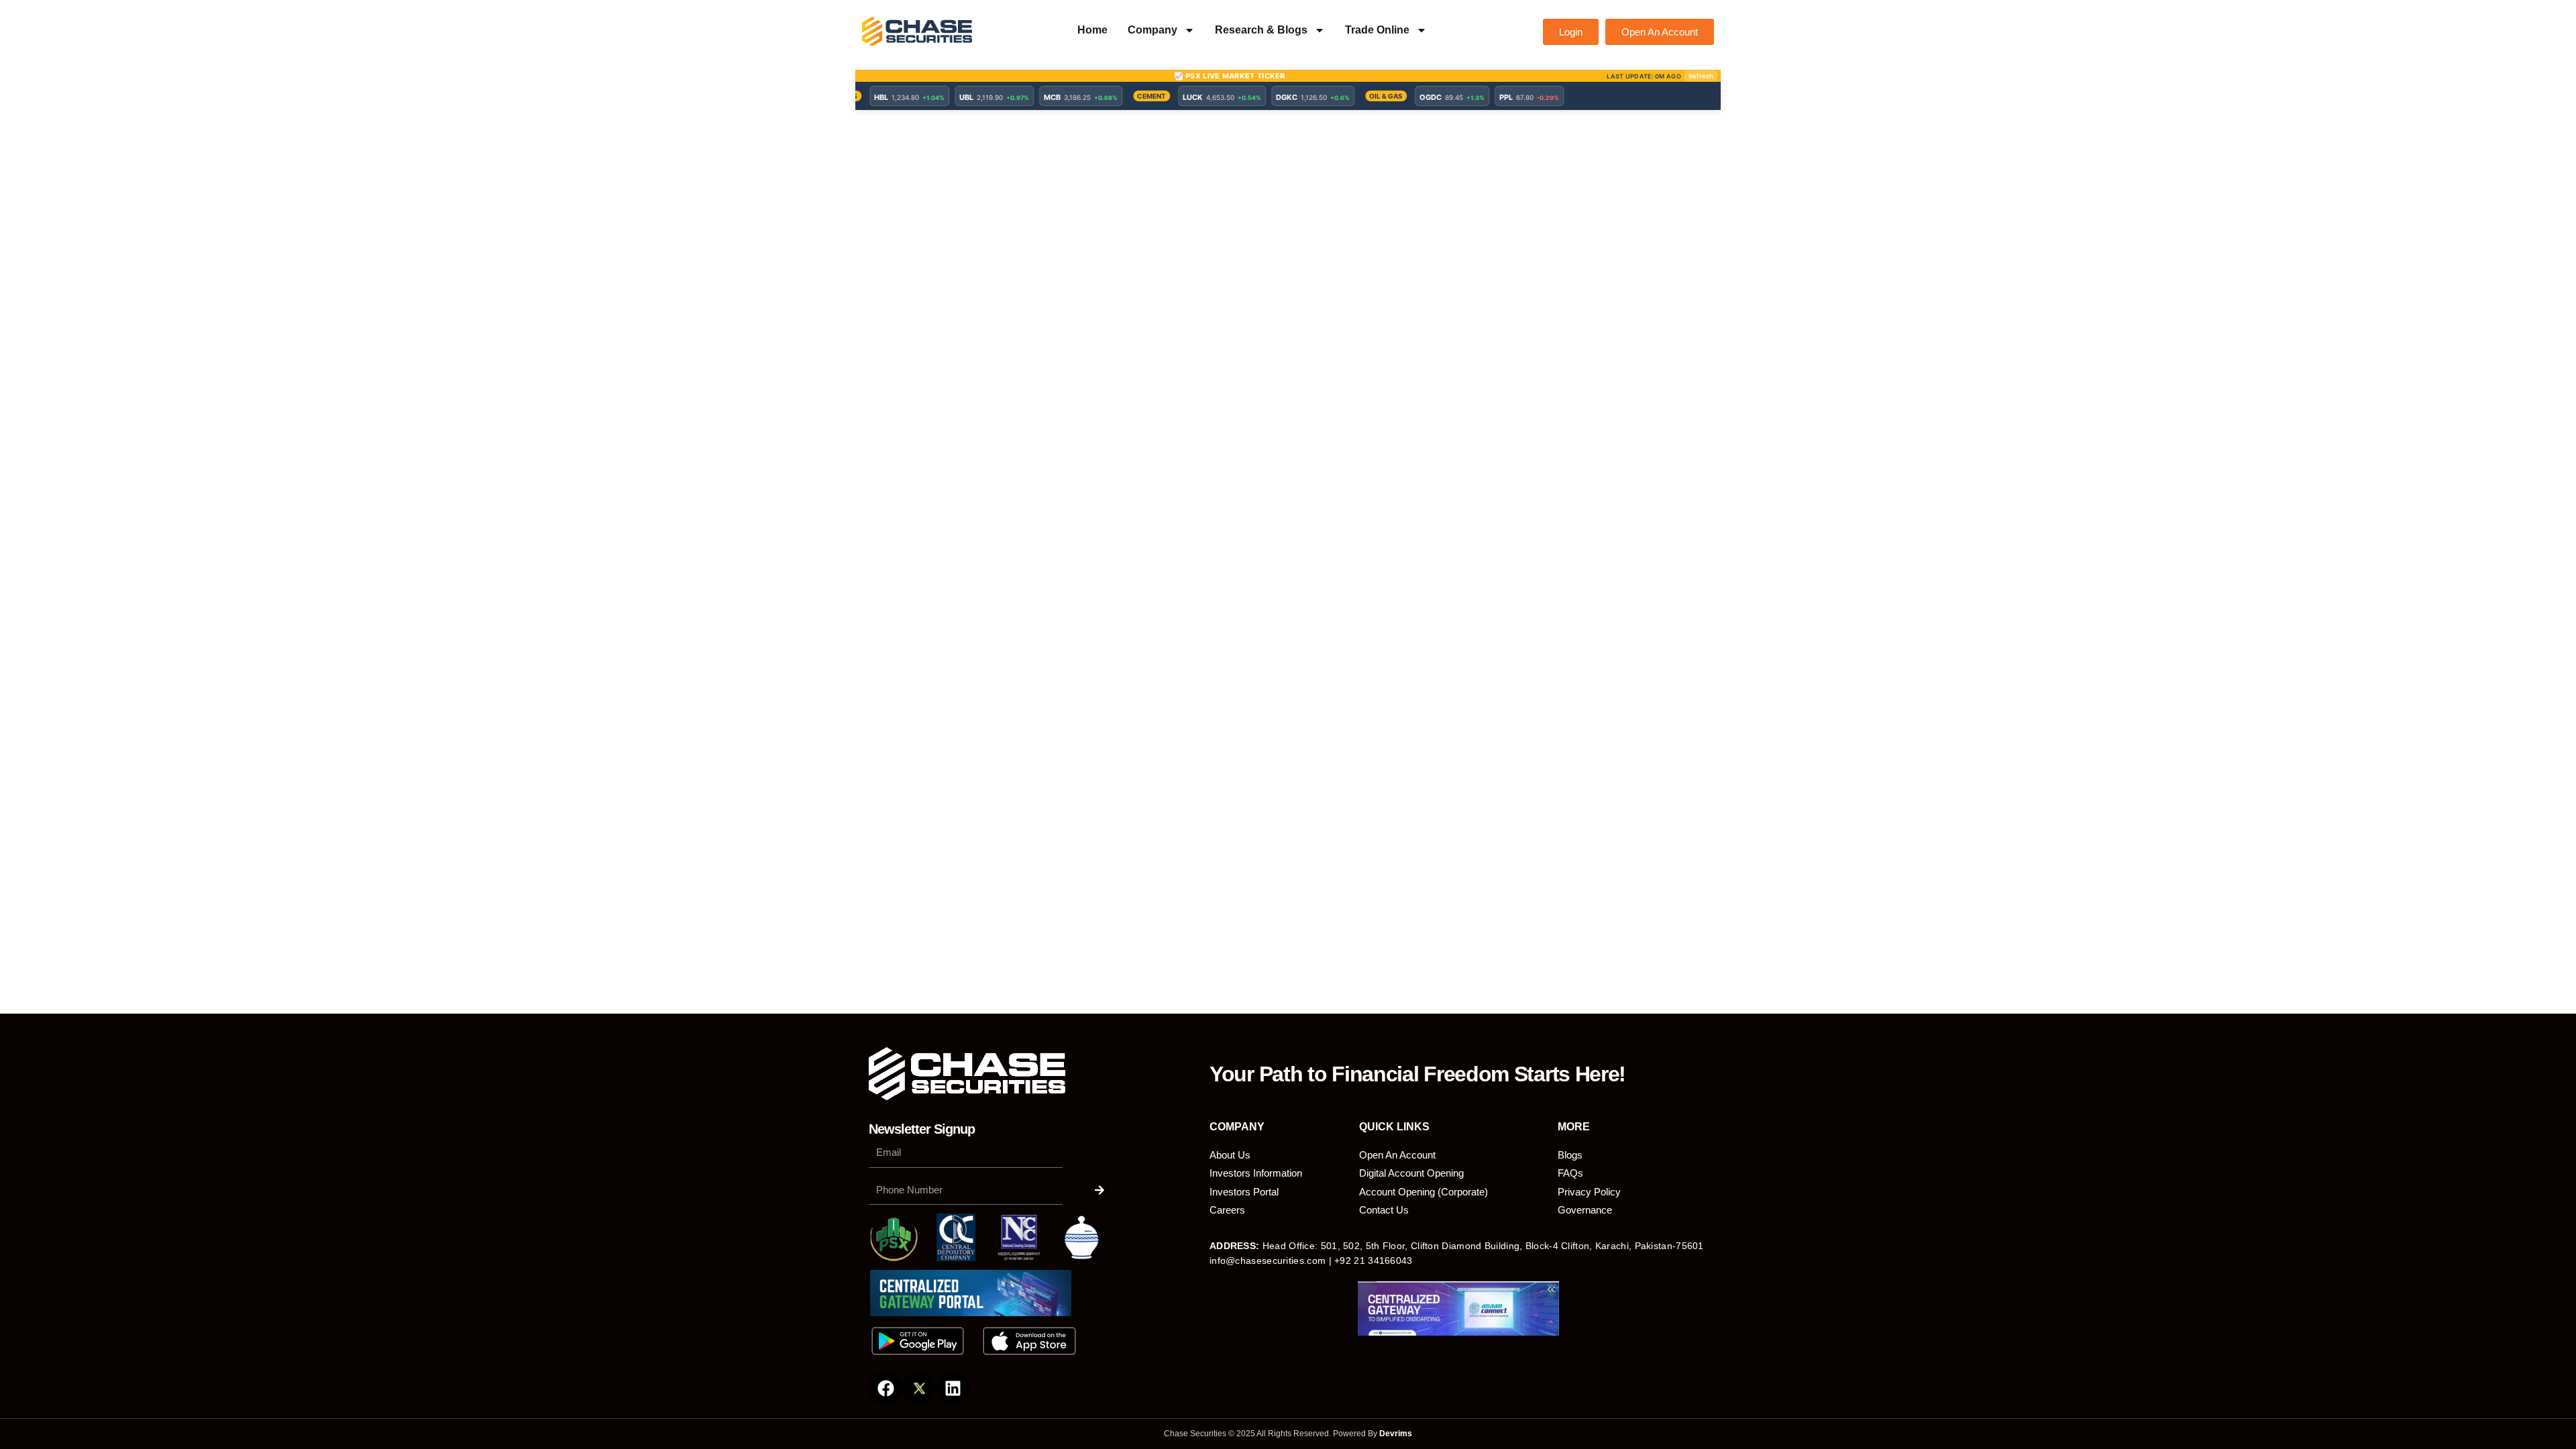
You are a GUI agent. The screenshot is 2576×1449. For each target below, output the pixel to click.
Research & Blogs (1261, 30)
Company (1152, 30)
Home (1092, 30)
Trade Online (1377, 30)
